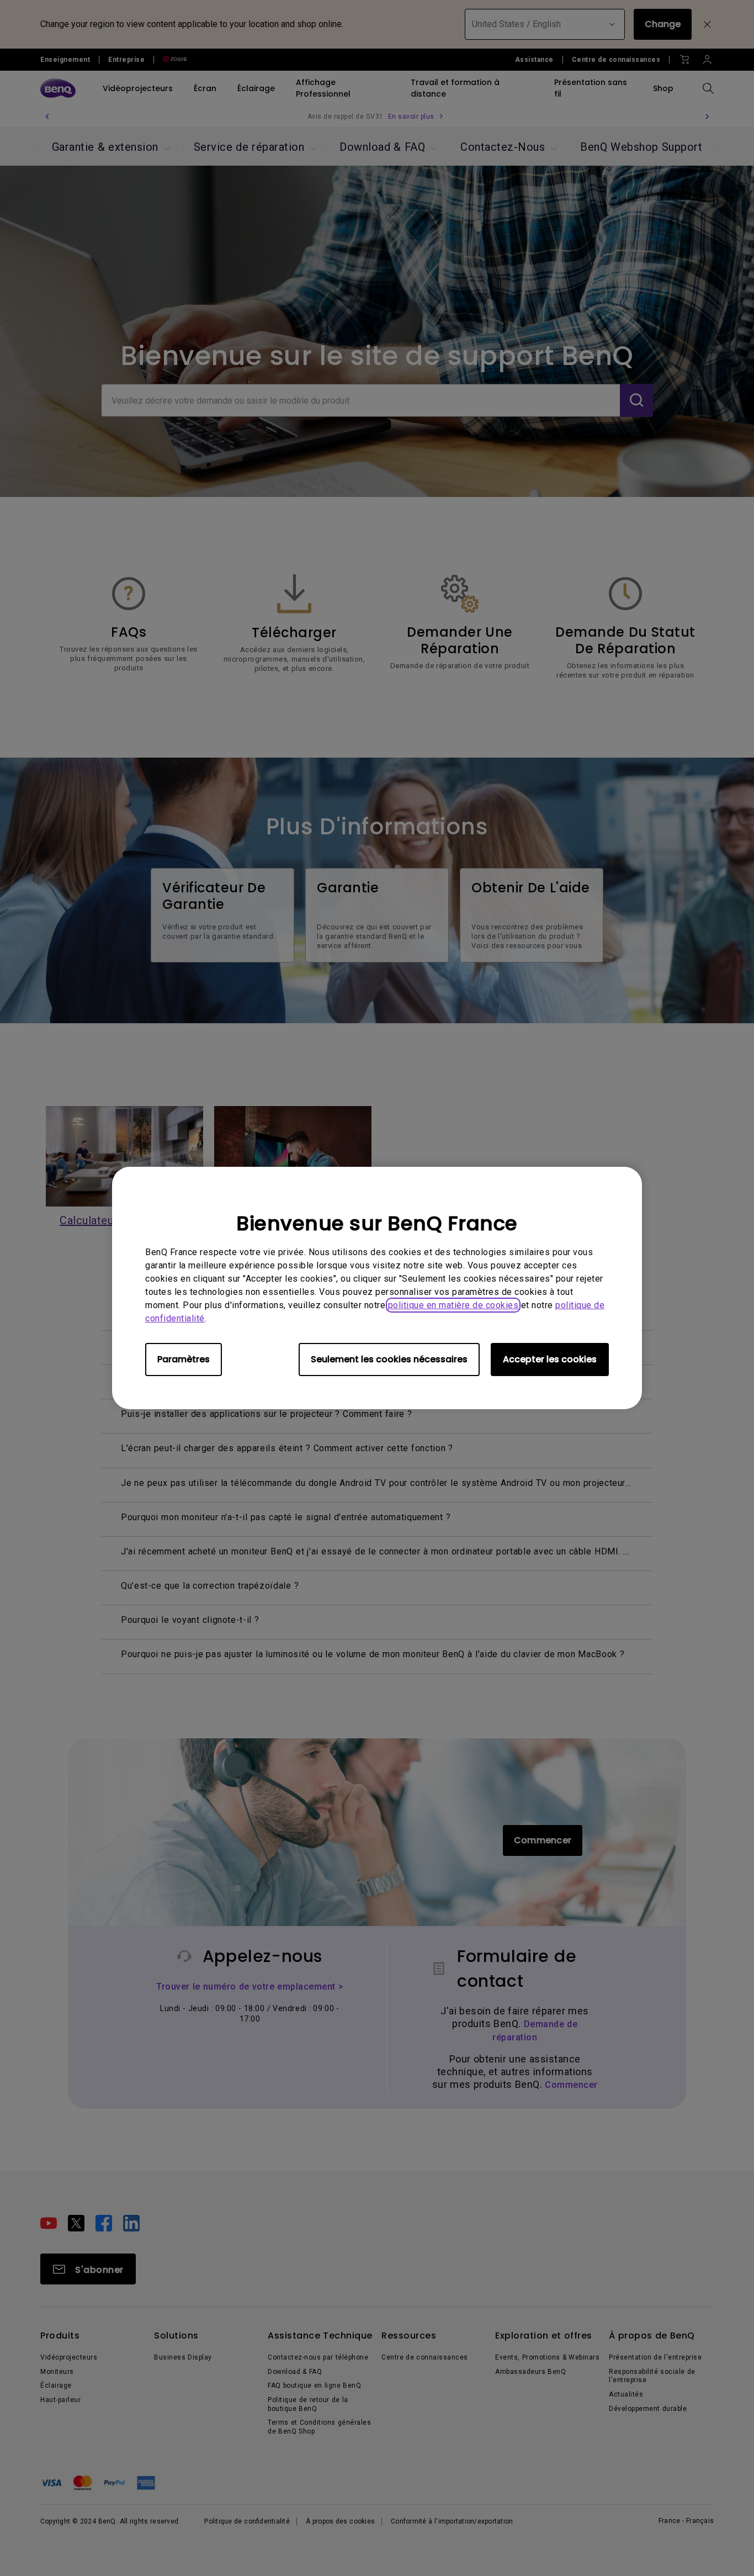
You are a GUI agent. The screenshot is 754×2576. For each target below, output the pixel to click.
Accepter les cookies (550, 1359)
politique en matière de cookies (453, 1305)
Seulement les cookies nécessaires (389, 1359)
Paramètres (184, 1359)
